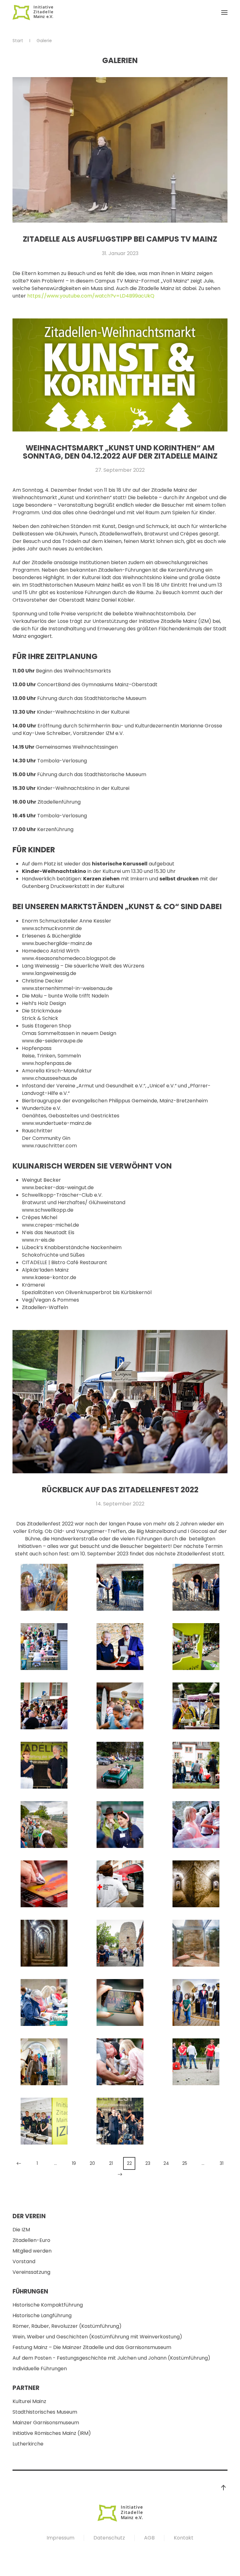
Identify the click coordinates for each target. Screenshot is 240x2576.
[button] (224, 12)
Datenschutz (109, 2538)
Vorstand (24, 2261)
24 (166, 2163)
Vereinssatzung (31, 2272)
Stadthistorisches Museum (45, 2412)
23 (148, 2163)
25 (185, 2163)
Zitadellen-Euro (31, 2240)
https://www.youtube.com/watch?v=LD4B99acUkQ (91, 296)
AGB (149, 2538)
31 (222, 2163)
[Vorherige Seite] (19, 2163)
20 (92, 2163)
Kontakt (184, 2538)
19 (74, 2163)
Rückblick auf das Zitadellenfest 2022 (120, 1490)
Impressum (60, 2538)
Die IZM (21, 2230)
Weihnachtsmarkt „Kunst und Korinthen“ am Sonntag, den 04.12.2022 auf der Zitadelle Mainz (120, 452)
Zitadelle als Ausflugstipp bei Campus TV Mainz (120, 239)
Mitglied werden (32, 2251)
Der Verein (29, 2216)
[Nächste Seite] (120, 2174)
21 (111, 2163)
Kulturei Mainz (29, 2401)
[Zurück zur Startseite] (33, 12)
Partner (26, 2388)
